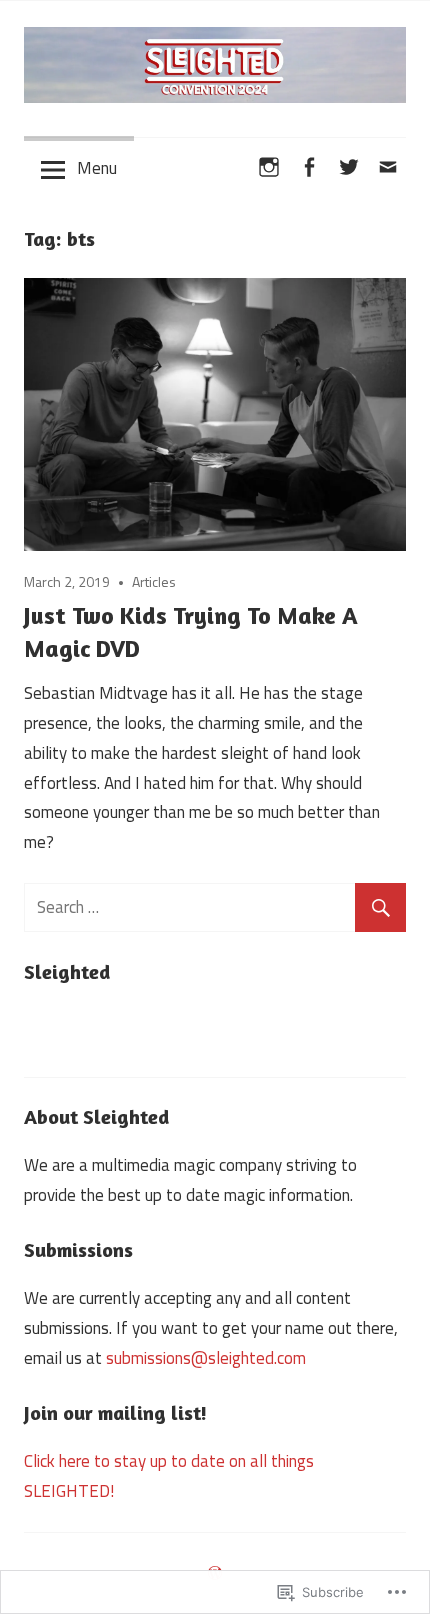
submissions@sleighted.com (206, 1358)
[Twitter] (349, 164)
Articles (154, 581)
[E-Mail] (388, 164)
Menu (97, 168)
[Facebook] (309, 164)
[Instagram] (270, 164)
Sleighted (67, 971)
